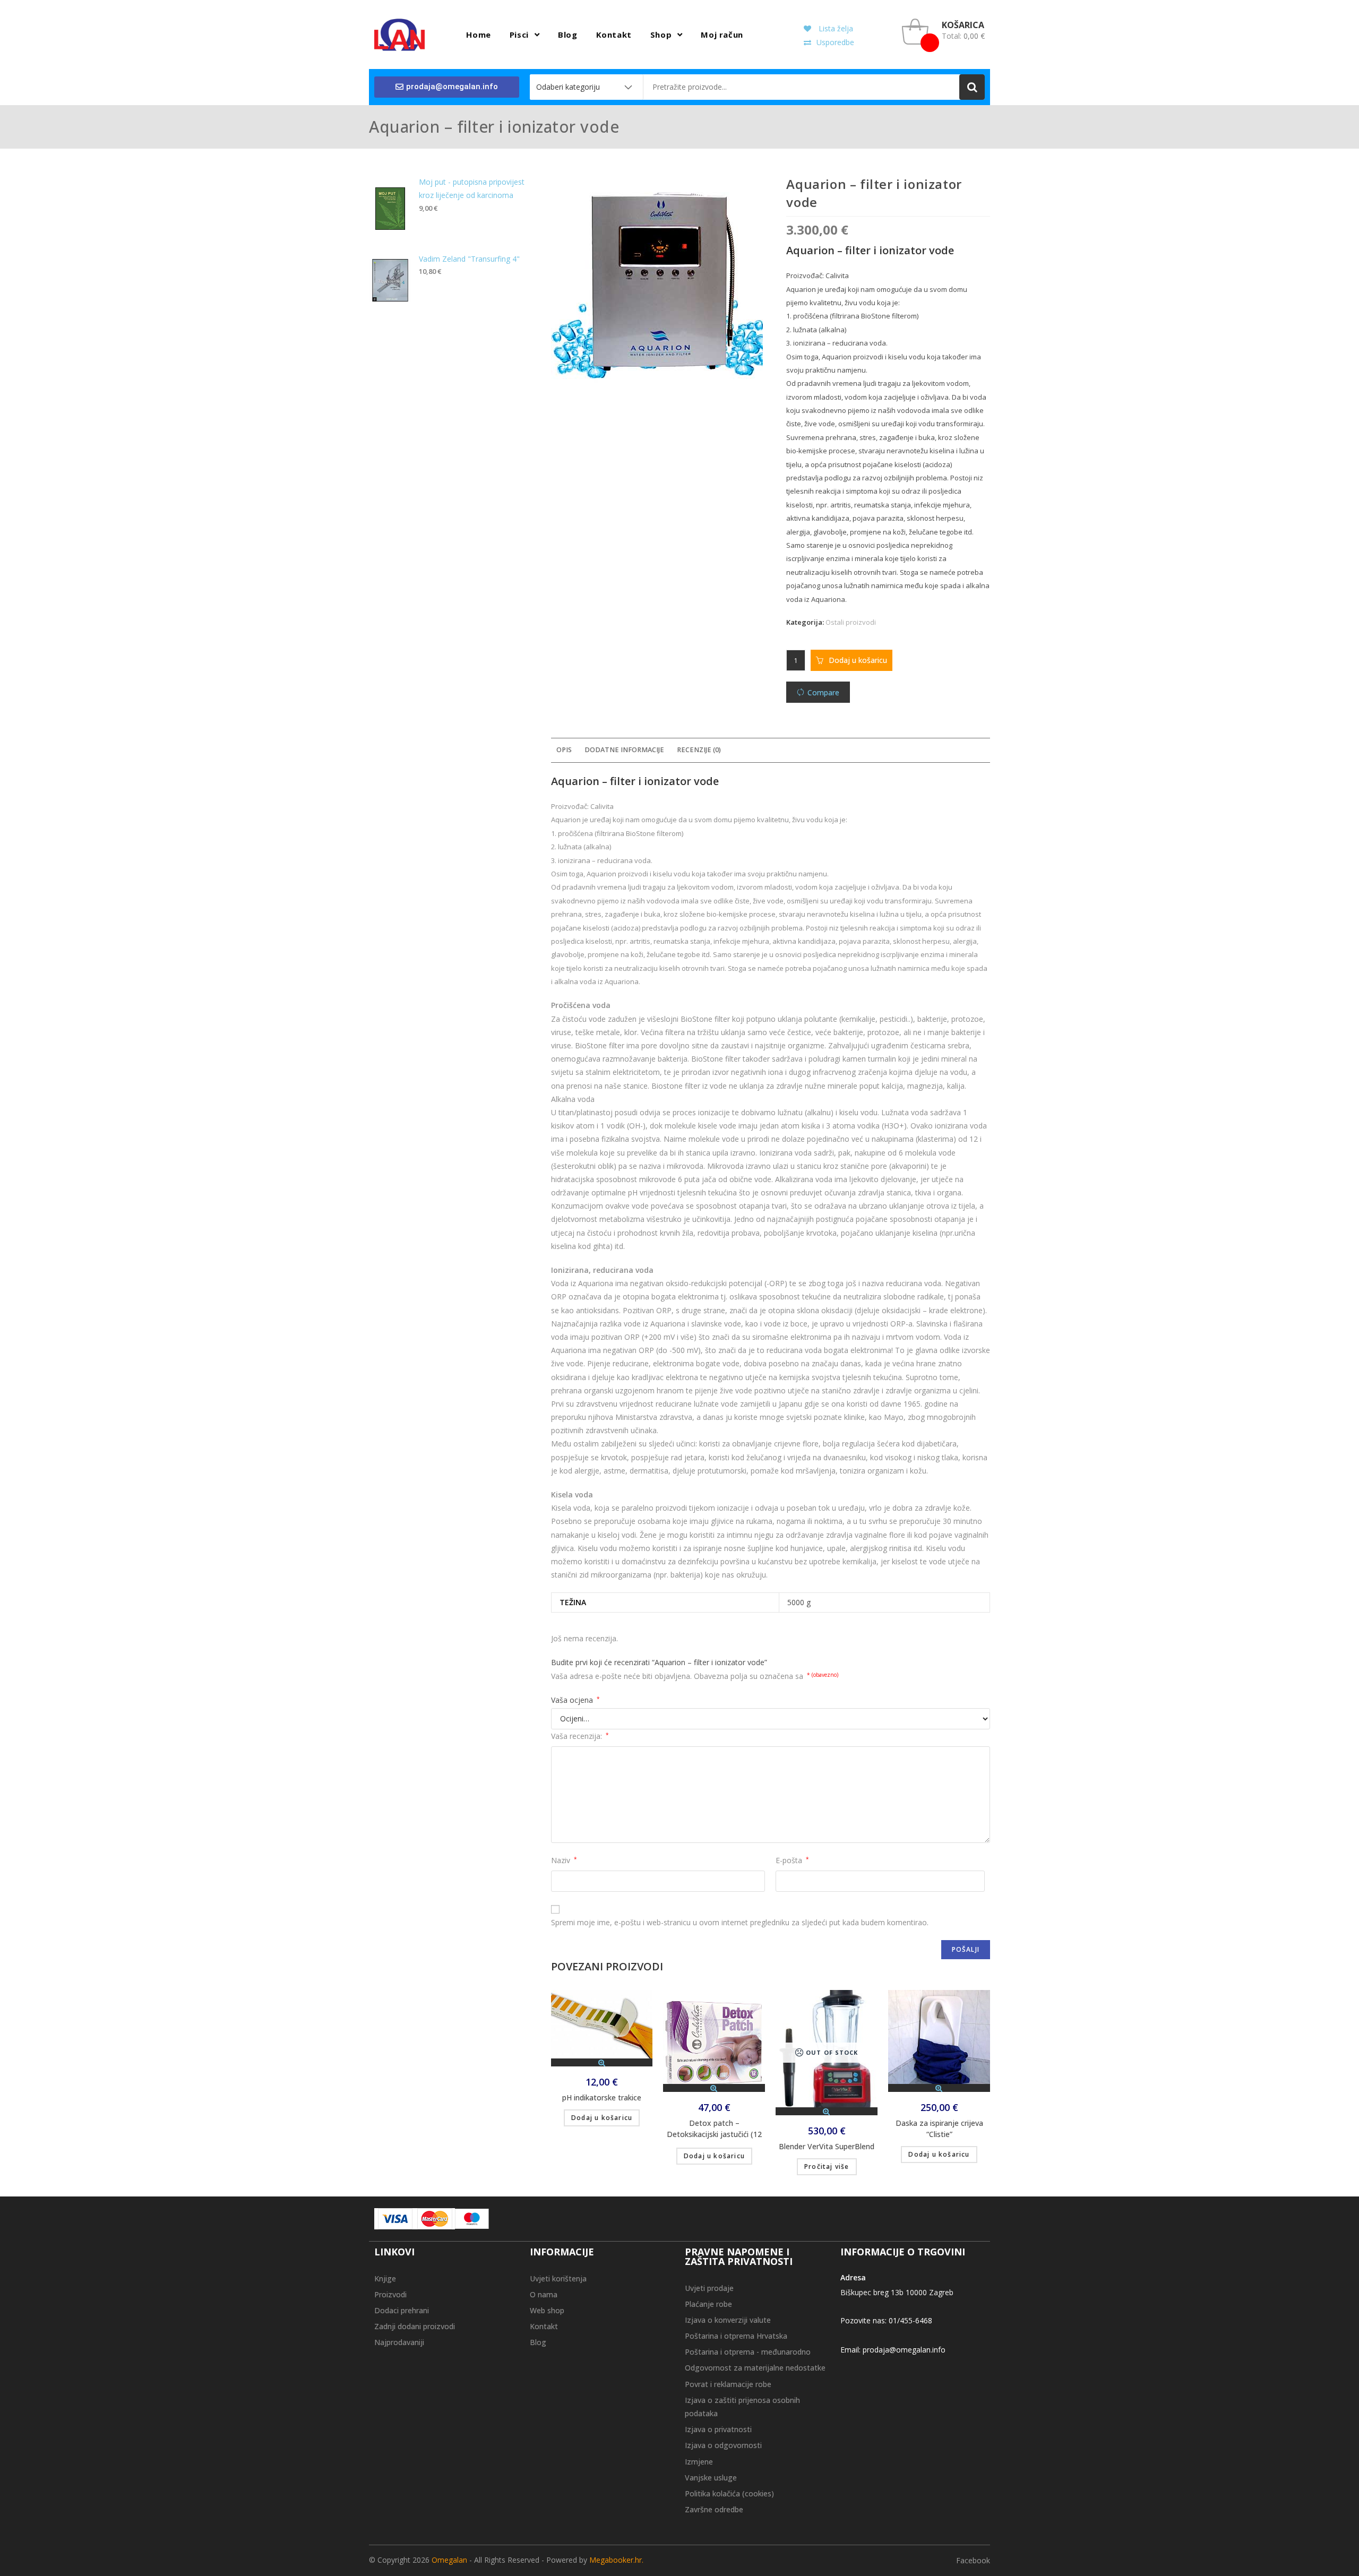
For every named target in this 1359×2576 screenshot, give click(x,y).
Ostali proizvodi (851, 622)
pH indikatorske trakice (602, 2097)
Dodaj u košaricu (858, 660)
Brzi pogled (602, 2062)
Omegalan (449, 2560)
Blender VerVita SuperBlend (827, 2146)
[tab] (564, 750)
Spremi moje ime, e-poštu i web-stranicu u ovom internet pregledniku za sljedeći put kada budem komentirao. (740, 1922)
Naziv (564, 1860)
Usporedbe (835, 42)
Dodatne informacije (624, 750)
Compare (823, 692)
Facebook (973, 2560)
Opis (564, 750)
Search (972, 87)
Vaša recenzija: (580, 1736)
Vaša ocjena (575, 1700)
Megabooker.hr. (616, 2560)
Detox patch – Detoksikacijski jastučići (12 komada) (714, 2130)
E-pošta (792, 1860)
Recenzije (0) (699, 750)
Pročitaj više (827, 2166)
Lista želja (835, 28)
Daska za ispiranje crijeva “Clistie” (939, 2129)
